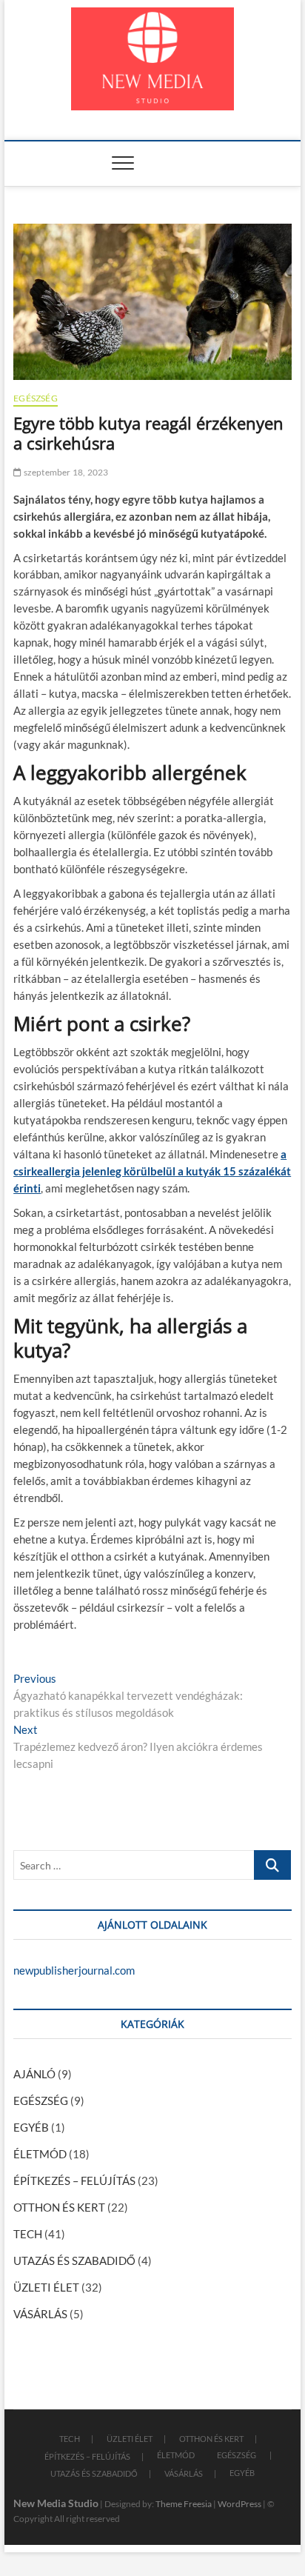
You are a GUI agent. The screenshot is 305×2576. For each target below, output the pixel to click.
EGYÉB (31, 2127)
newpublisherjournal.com (74, 1970)
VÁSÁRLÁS (40, 2314)
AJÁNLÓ (34, 2074)
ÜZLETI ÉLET (46, 2287)
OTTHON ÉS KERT (59, 2207)
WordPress (239, 2504)
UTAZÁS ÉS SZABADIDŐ (74, 2260)
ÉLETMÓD (40, 2154)
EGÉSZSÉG (36, 398)
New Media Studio (56, 2503)
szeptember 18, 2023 (65, 472)
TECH (28, 2234)
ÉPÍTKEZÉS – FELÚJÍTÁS (74, 2180)
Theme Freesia (184, 2504)
